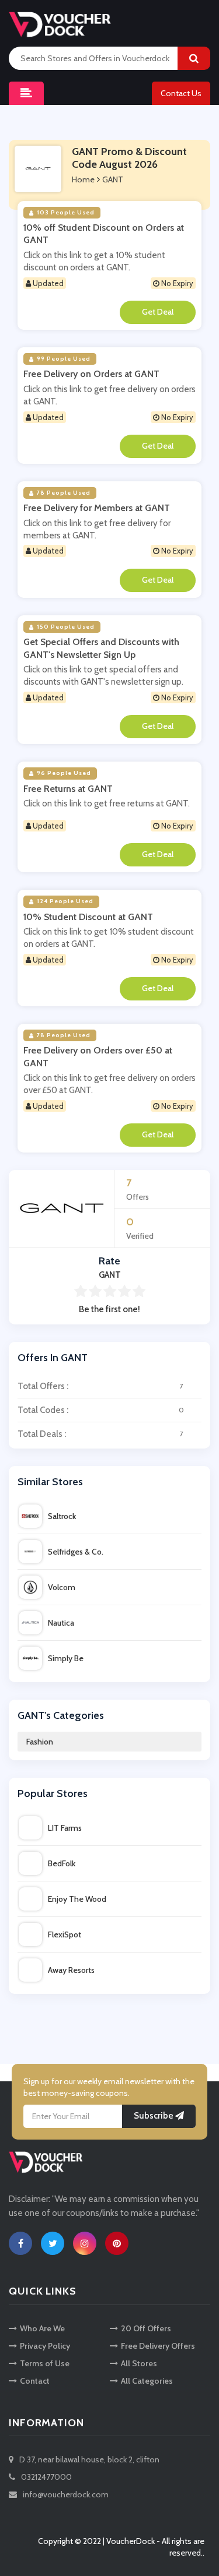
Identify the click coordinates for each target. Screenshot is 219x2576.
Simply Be (66, 1658)
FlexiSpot (65, 1934)
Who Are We (42, 2328)
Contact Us (181, 93)
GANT (113, 179)
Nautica (61, 1623)
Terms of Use (45, 2363)
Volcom (62, 1587)
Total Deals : (100, 1434)
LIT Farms (65, 1828)
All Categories (147, 2381)
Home (83, 179)
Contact (35, 2381)
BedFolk (62, 1863)
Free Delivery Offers (158, 2346)
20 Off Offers (146, 2328)
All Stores (139, 2363)
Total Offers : (100, 1386)
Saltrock (62, 1516)
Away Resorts (71, 1970)
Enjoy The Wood (77, 1899)
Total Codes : (101, 1410)
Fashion (40, 1742)
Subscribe (154, 2116)
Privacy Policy (45, 2346)
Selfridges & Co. (76, 1552)
